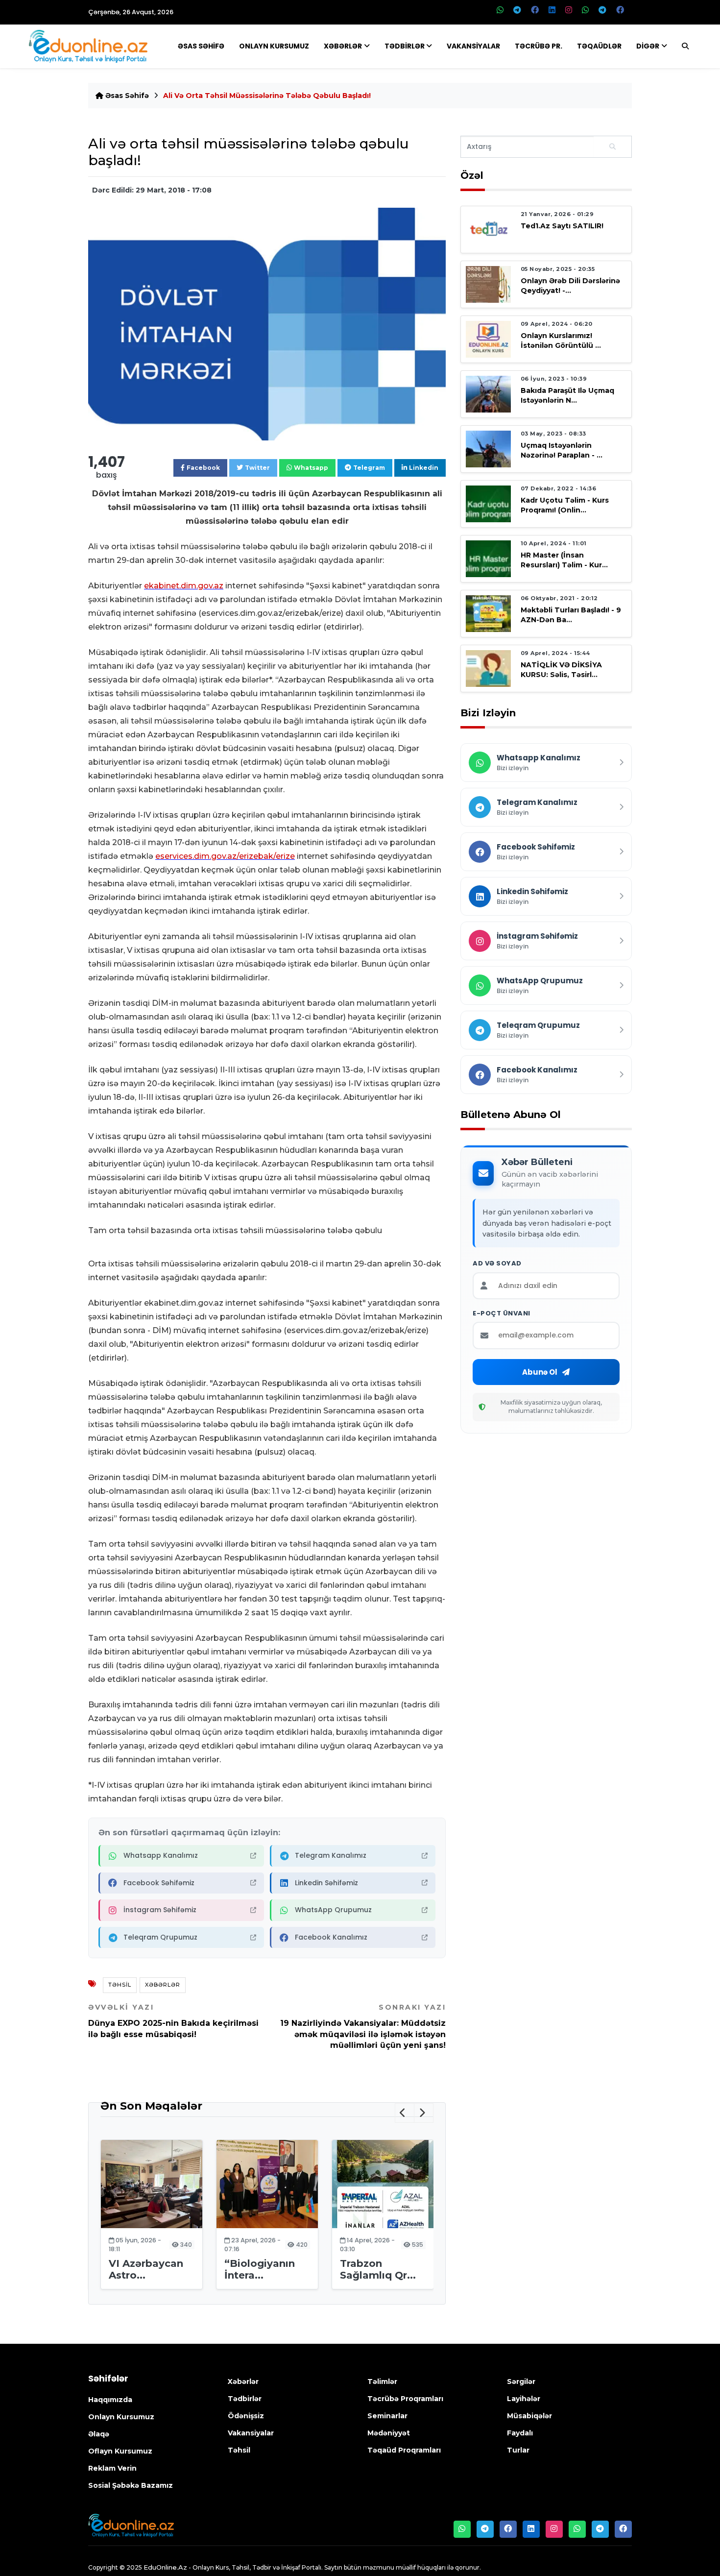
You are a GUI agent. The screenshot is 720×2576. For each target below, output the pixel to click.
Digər (648, 46)
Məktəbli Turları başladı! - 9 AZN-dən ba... (571, 615)
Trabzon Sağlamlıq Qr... (378, 2269)
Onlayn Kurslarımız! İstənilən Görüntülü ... (561, 340)
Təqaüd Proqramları (404, 2450)
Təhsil (120, 1985)
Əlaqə (99, 2434)
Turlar (518, 2450)
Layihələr (524, 2399)
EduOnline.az (165, 2567)
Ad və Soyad (497, 1264)
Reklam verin (112, 2468)
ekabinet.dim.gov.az (184, 586)
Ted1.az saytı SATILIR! (562, 226)
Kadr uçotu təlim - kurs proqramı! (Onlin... (565, 505)
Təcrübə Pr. (539, 46)
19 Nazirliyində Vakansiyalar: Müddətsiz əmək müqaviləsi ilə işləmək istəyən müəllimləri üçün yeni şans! (363, 2026)
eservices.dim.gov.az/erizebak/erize (225, 856)
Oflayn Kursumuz (120, 2451)
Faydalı (520, 2433)
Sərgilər (521, 2382)
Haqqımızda (110, 2400)
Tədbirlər (405, 46)
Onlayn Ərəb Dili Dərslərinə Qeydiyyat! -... (570, 285)
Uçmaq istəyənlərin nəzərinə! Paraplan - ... (562, 450)
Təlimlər (382, 2382)
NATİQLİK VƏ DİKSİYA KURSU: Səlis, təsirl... (561, 669)
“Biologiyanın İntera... (260, 2269)
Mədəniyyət (389, 2433)
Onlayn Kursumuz (274, 46)
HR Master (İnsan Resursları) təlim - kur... (564, 560)
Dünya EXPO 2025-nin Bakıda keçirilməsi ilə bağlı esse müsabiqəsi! (173, 2021)
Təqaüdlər (599, 46)
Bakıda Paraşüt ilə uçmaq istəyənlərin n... (567, 395)
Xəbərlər (343, 46)
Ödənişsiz (246, 2416)
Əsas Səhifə (201, 46)
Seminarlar (387, 2416)
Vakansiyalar (473, 46)
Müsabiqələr (529, 2416)
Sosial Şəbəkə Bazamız (131, 2485)
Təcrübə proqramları (405, 2399)
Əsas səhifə (126, 96)
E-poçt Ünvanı (502, 1313)
